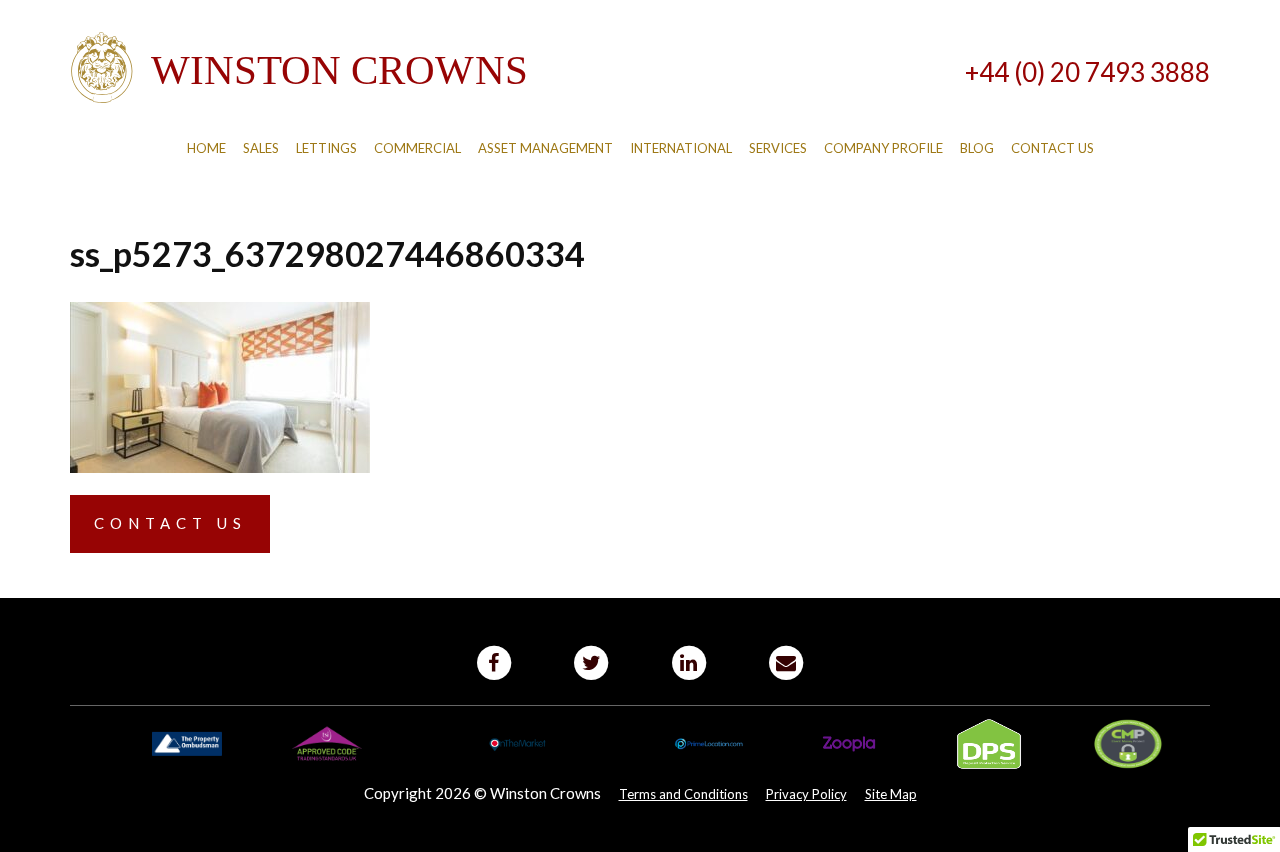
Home (206, 148)
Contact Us (1052, 148)
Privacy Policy (806, 794)
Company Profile (883, 148)
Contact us (170, 523)
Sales (261, 148)
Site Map (891, 794)
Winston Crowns (299, 68)
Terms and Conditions (683, 794)
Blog (977, 148)
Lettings (326, 148)
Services (778, 148)
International (681, 148)
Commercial (417, 148)
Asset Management (545, 148)
